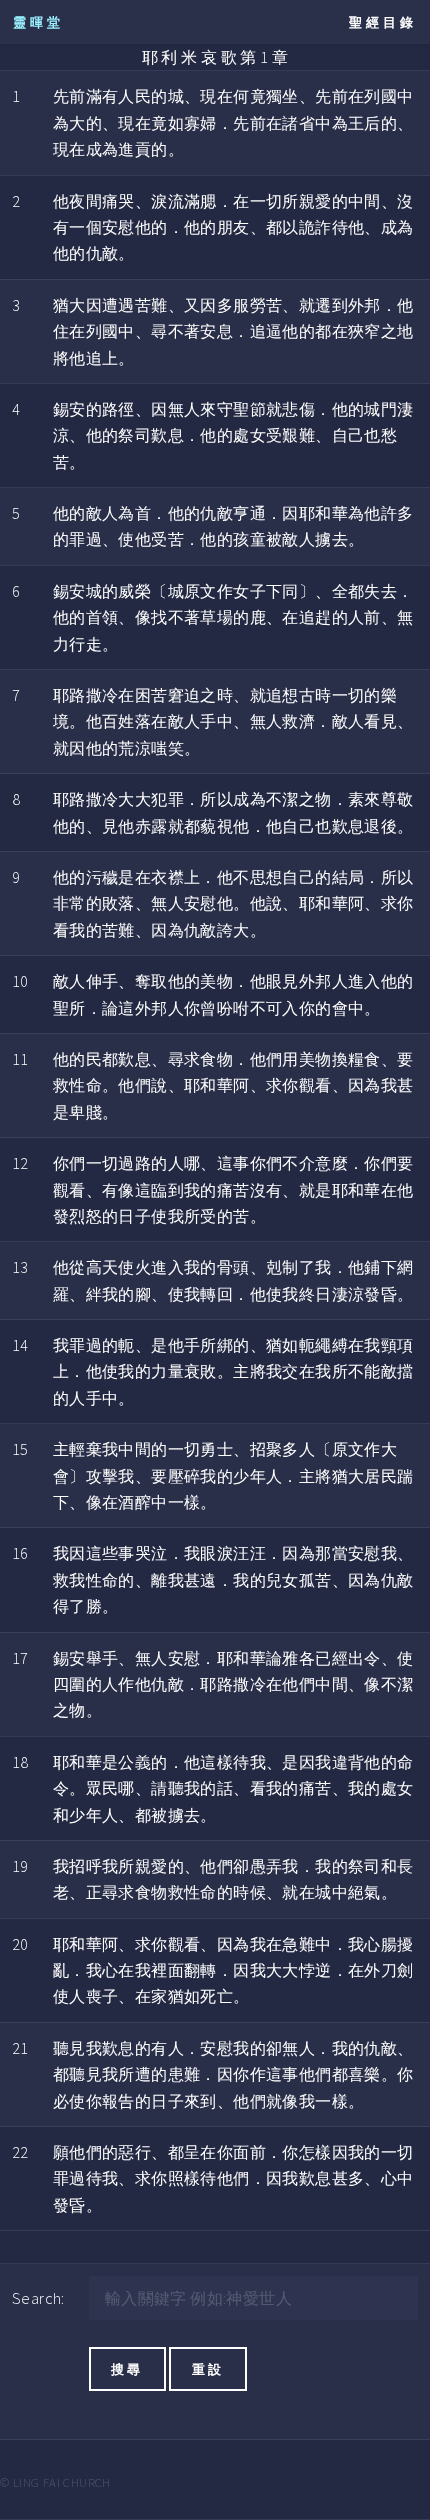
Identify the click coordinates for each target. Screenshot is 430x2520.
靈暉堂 (38, 22)
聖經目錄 (383, 22)
